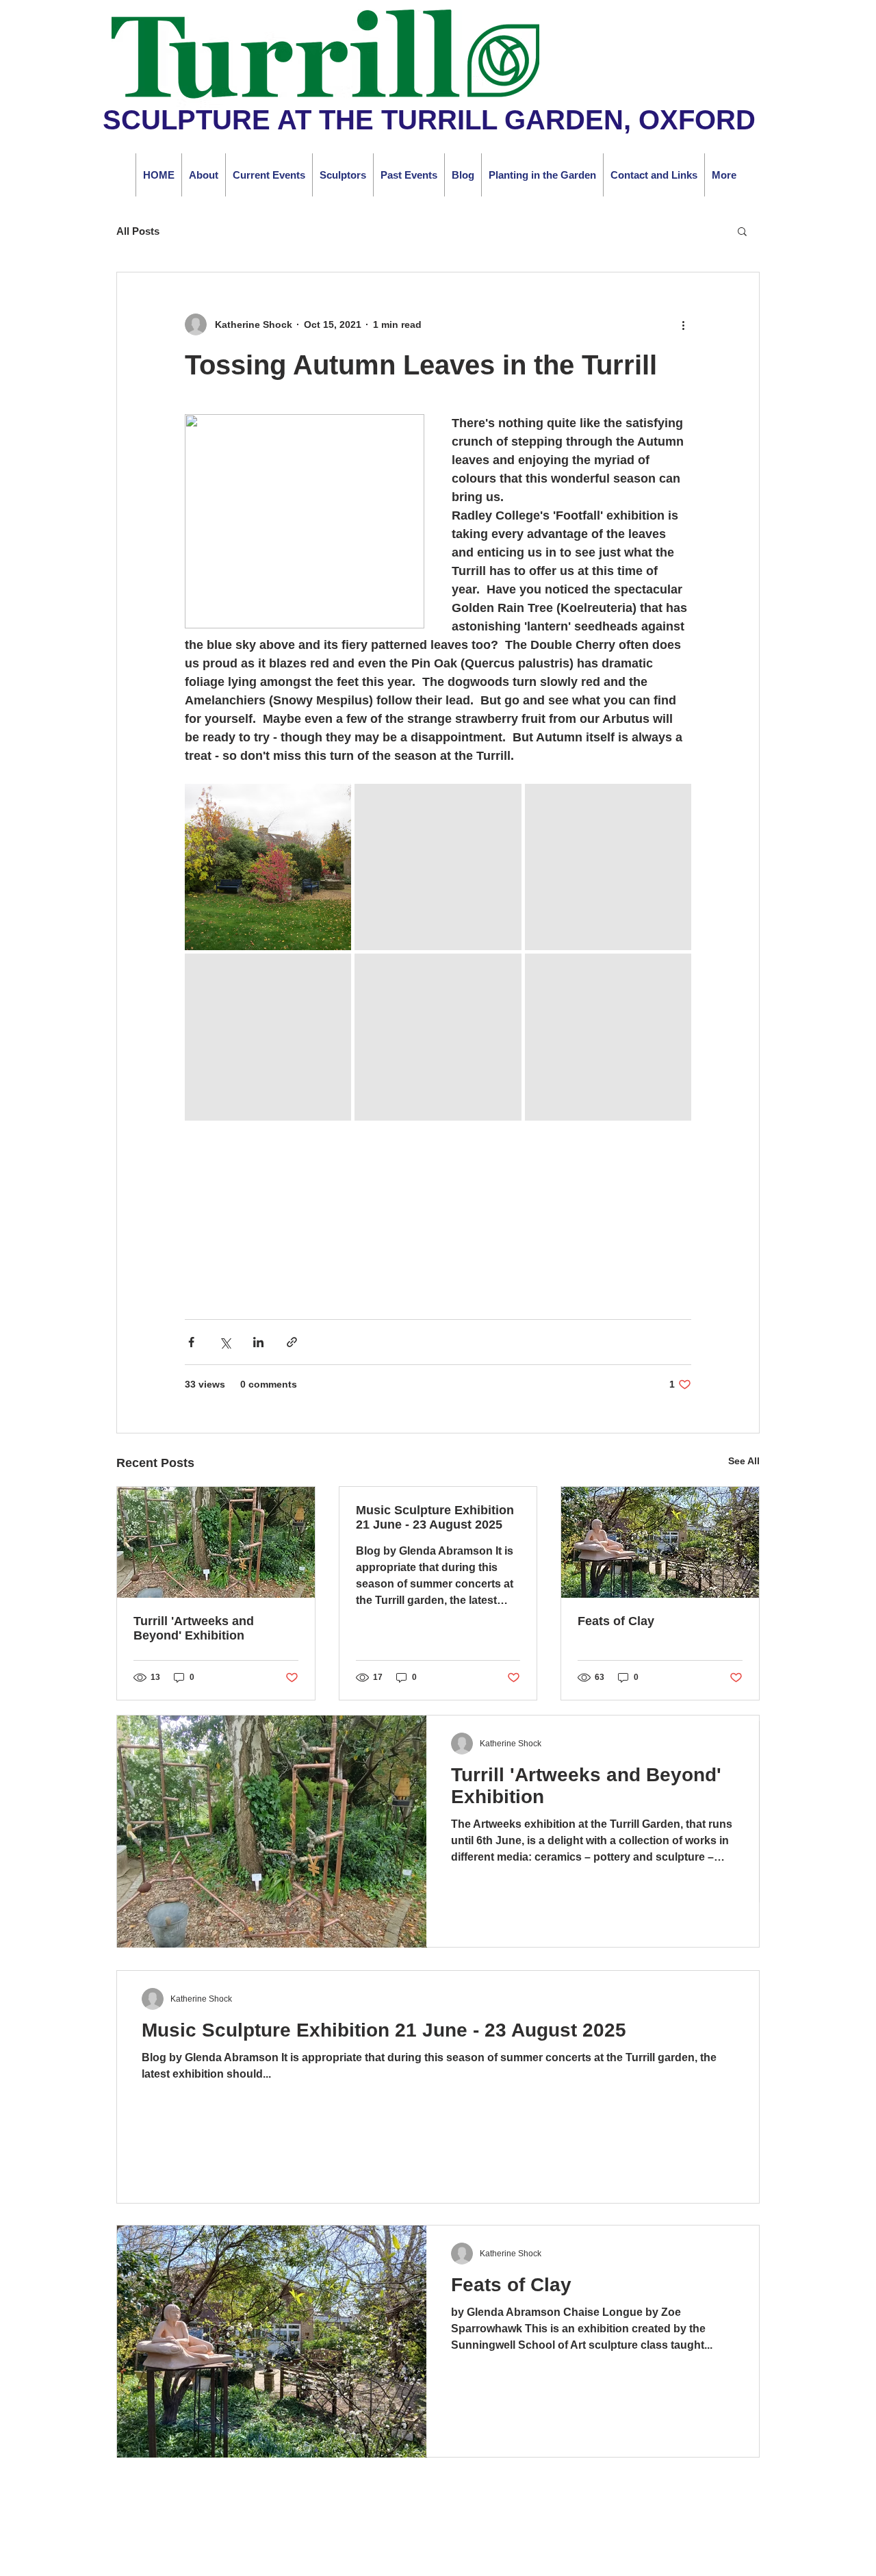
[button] (742, 231)
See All (744, 1461)
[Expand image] (268, 867)
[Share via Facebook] (191, 1342)
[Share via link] (292, 1342)
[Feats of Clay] (660, 1542)
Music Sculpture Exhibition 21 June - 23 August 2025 (435, 1517)
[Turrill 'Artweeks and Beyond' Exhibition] (216, 1542)
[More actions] (683, 324)
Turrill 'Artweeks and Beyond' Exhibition (194, 1628)
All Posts (138, 231)
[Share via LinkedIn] (258, 1342)
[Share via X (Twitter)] (225, 1342)
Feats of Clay (616, 1621)
